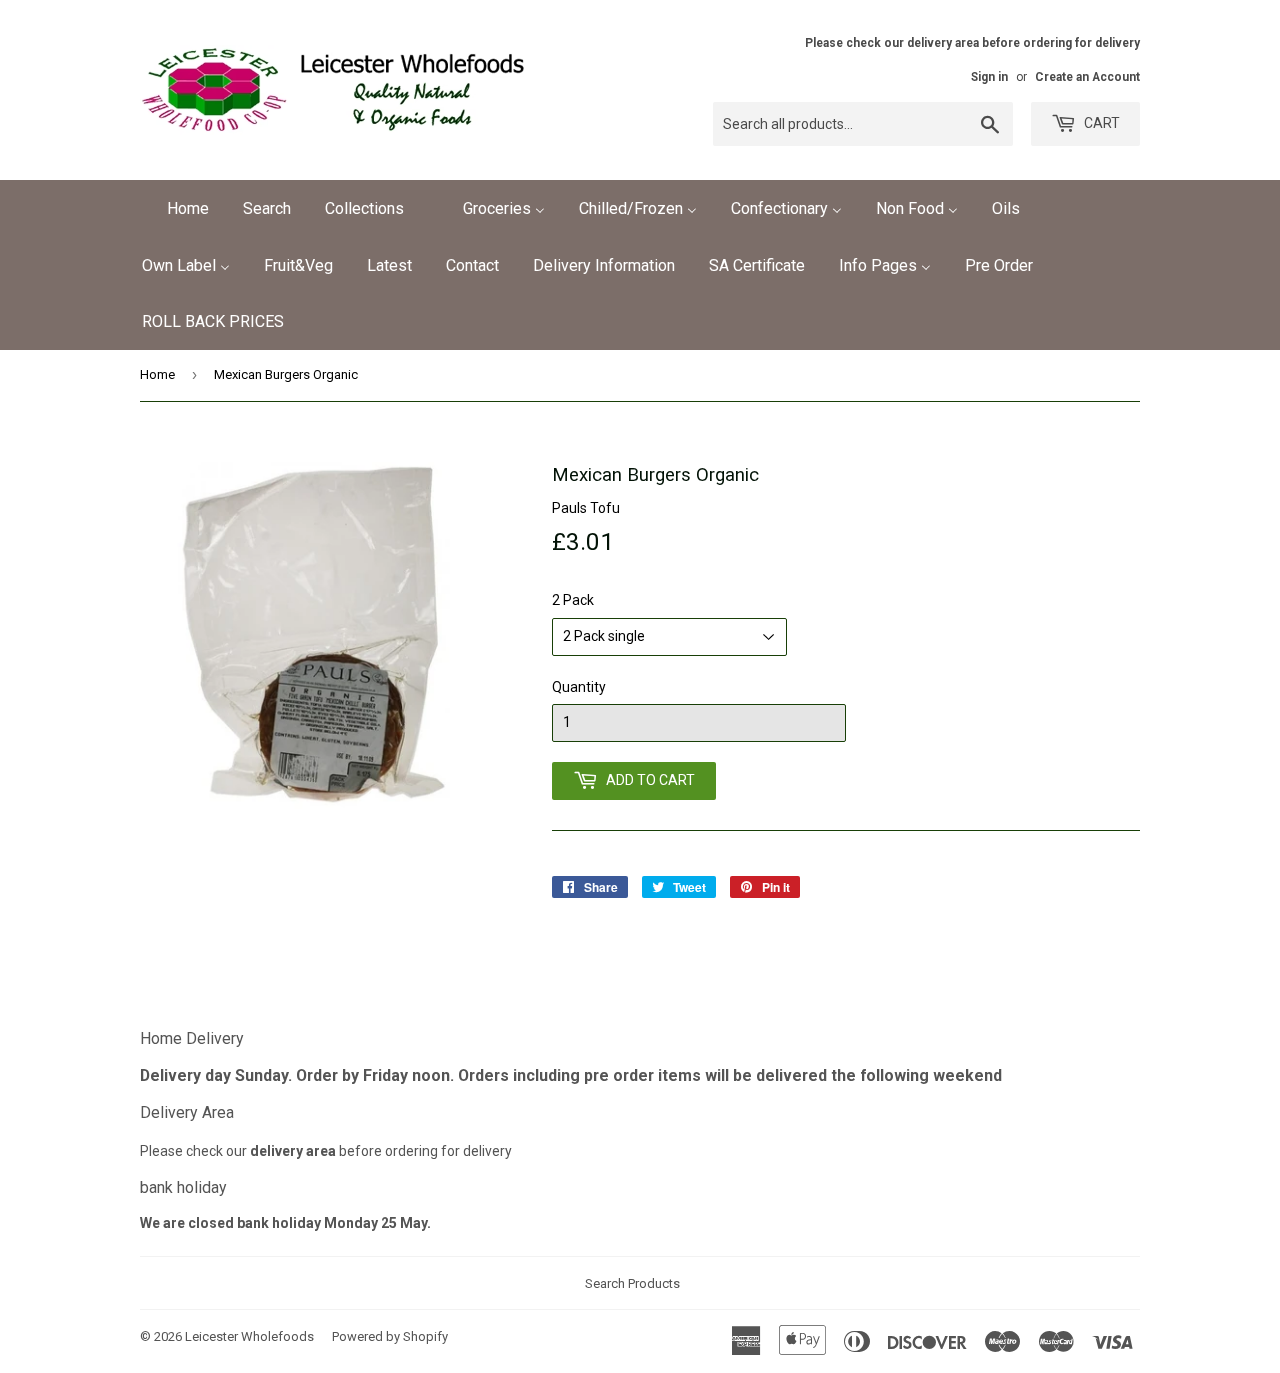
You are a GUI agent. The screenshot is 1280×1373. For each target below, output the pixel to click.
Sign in (989, 77)
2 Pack (573, 600)
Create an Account (1087, 77)
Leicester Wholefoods (249, 1336)
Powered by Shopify (390, 1336)
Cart (1100, 123)
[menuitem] (175, 208)
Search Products (632, 1283)
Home (157, 374)
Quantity (579, 687)
